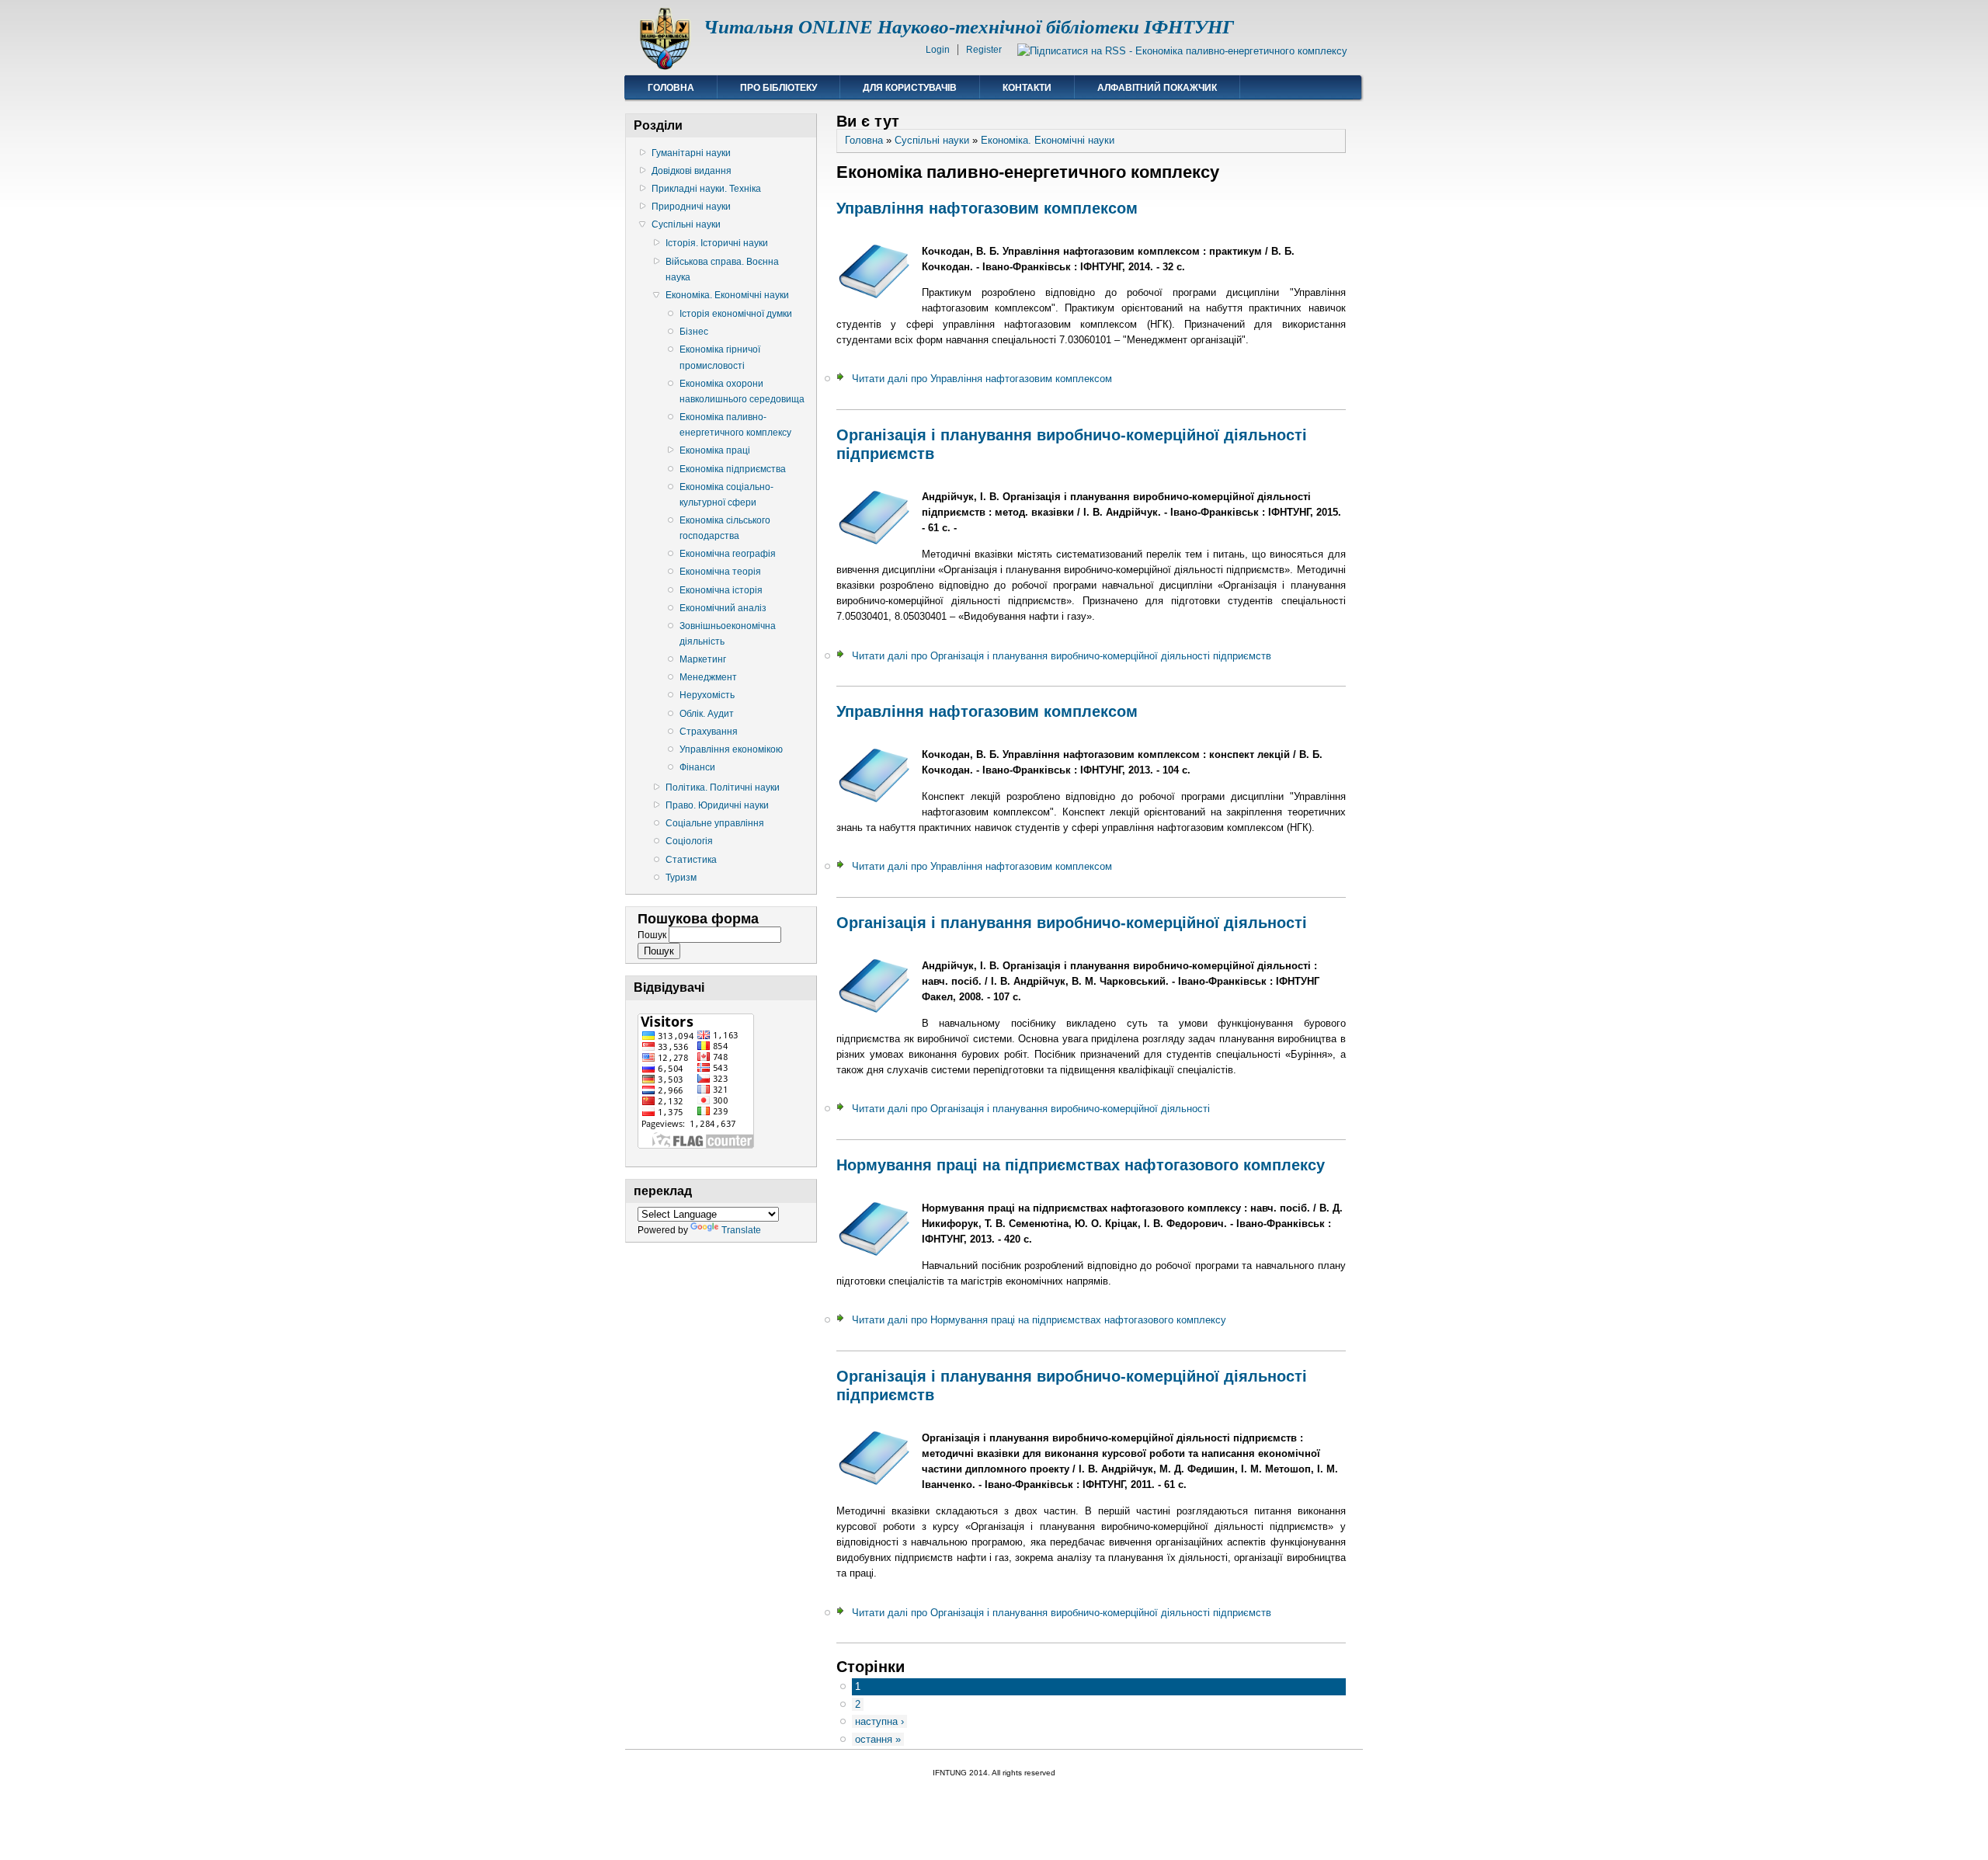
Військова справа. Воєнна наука (722, 269)
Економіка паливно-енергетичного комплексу (735, 425)
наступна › (879, 1721)
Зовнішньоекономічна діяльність (728, 634)
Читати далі (982, 379)
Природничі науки (691, 207)
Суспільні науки (686, 224)
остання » (878, 1739)
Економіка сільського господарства (725, 528)
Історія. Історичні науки (717, 243)
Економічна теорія (720, 572)
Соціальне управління (715, 823)
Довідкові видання (692, 171)
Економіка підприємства (733, 469)
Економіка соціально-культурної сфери (726, 495)
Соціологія (689, 841)
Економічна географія (728, 554)
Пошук (653, 935)
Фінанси (697, 767)
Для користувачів (910, 88)
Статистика (691, 860)
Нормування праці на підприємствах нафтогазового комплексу (1081, 1165)
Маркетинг (703, 659)
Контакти (1027, 88)
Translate (741, 1230)
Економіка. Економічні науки (727, 295)
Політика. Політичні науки (723, 787)
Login (938, 50)
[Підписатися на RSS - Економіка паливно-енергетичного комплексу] (1182, 51)
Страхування (709, 732)
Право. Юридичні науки (717, 805)
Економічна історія (721, 590)
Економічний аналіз (723, 608)
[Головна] (664, 66)
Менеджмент (708, 677)
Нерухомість (707, 695)
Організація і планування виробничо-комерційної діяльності (1072, 923)
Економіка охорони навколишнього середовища (742, 391)
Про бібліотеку (779, 88)
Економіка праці (715, 450)
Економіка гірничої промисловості (720, 357)
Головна (671, 88)
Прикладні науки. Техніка (706, 189)
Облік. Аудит (707, 714)
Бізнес (694, 332)
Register (984, 50)
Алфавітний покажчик (1157, 88)
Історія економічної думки (736, 314)
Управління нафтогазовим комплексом (987, 208)
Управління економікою (731, 749)
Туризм (681, 878)
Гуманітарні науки (691, 153)
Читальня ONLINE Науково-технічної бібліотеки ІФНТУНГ (969, 27)
